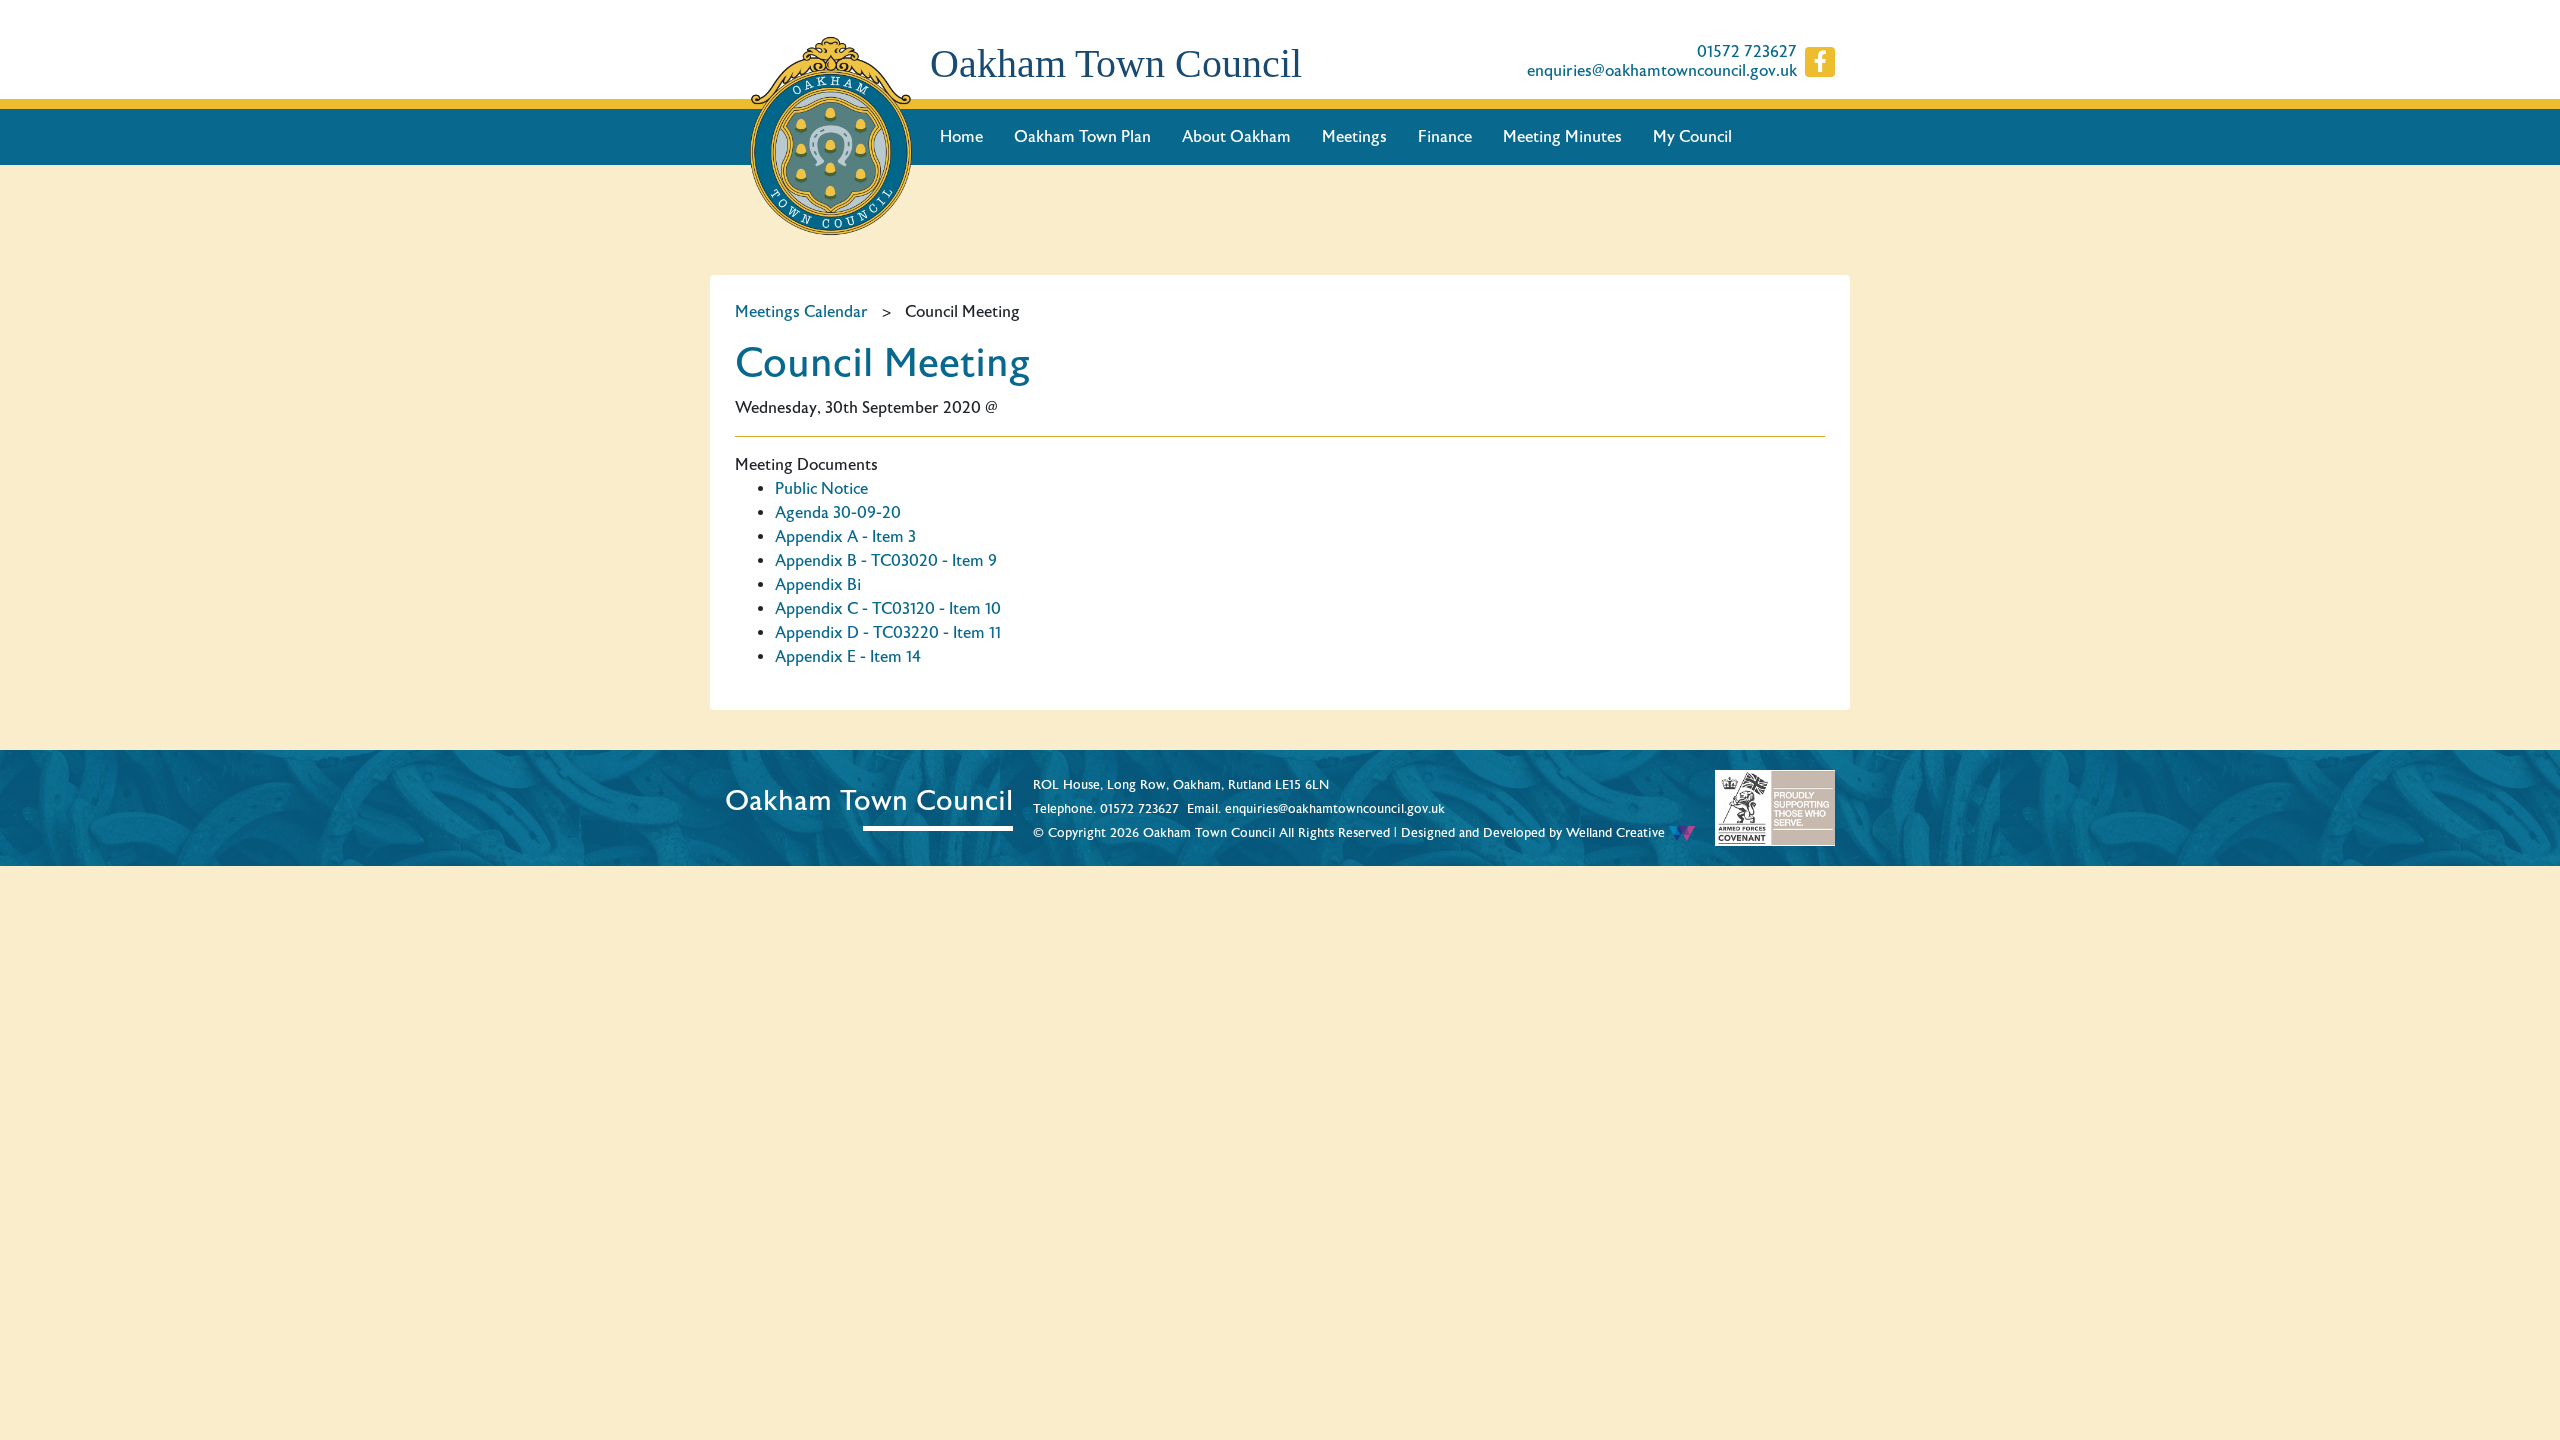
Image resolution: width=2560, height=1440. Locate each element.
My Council (1692, 137)
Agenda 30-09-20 (838, 513)
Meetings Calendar (801, 312)
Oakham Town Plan (1082, 137)
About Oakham (1236, 137)
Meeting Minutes (1562, 137)
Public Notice (821, 489)
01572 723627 (1747, 52)
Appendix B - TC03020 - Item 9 (886, 561)
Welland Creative (1617, 833)
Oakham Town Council (1116, 63)
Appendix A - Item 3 (845, 537)
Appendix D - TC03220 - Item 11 (888, 633)
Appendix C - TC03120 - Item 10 (888, 609)
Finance (1445, 137)
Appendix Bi (818, 585)
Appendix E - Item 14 (848, 657)
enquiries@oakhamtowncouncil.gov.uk (1662, 71)
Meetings (1354, 137)
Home (961, 137)
